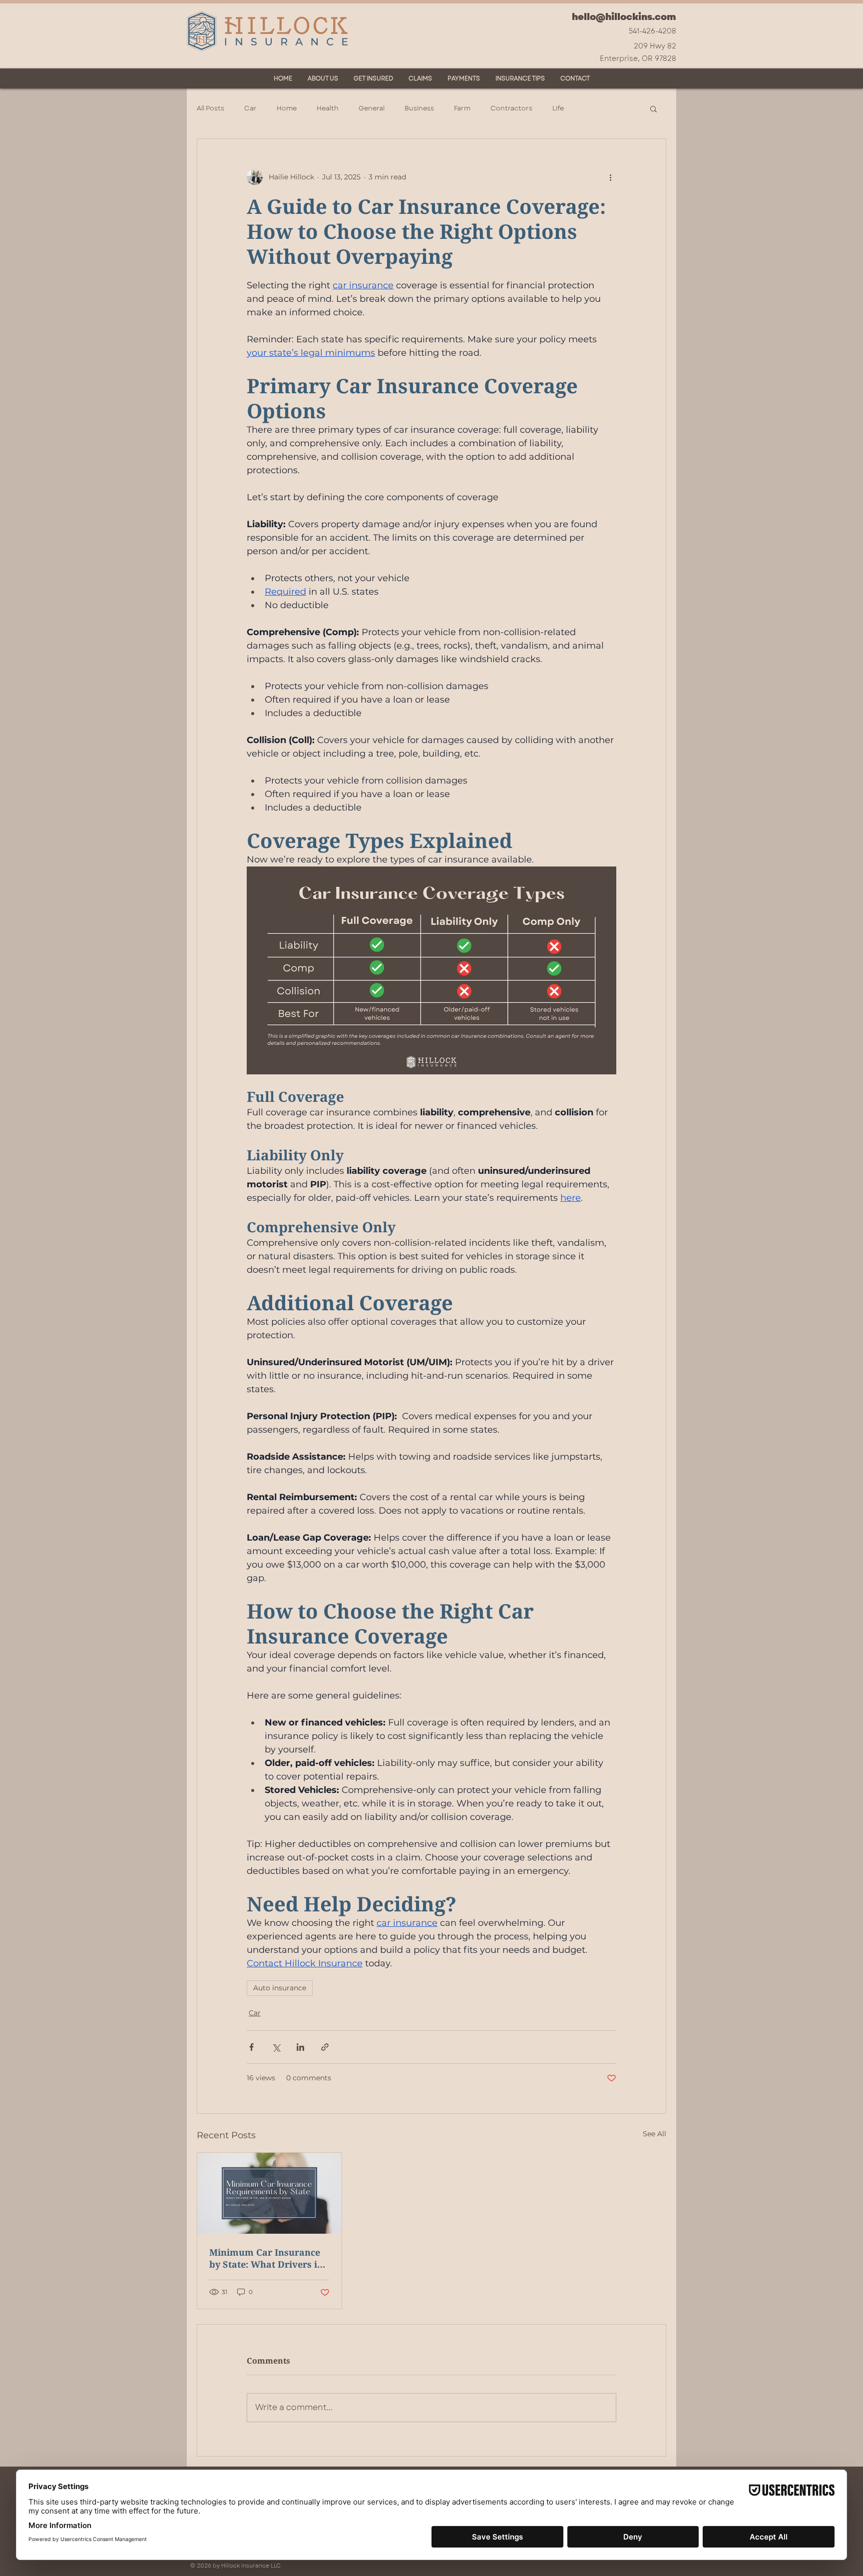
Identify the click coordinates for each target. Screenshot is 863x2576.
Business (419, 108)
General (372, 108)
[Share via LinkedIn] (300, 2047)
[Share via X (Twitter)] (276, 2047)
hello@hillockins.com (624, 17)
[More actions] (610, 177)
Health (328, 108)
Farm (462, 108)
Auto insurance (280, 1988)
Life (558, 108)
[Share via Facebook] (251, 2047)
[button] (653, 108)
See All (654, 2134)
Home (287, 108)
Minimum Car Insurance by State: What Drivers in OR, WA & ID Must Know (266, 2258)
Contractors (511, 108)
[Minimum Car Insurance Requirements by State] (269, 2193)
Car (250, 108)
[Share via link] (325, 2047)
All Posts (211, 108)
